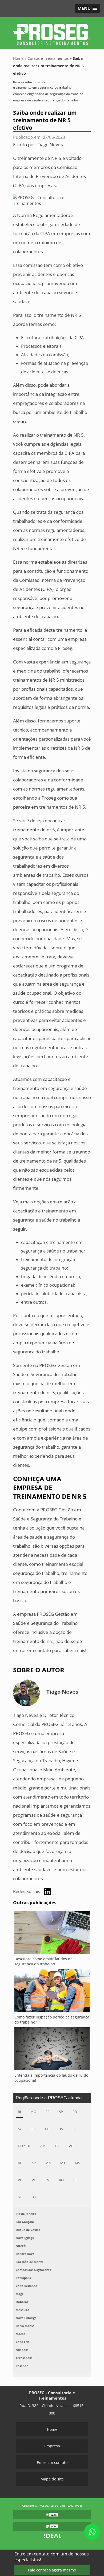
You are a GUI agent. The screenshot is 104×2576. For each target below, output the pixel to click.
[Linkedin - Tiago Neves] (47, 1892)
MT (63, 2163)
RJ (19, 2112)
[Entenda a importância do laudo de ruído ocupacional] (52, 2050)
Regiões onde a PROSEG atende (49, 2098)
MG (33, 2112)
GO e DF (24, 2146)
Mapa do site (52, 2479)
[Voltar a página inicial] (52, 32)
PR (75, 2112)
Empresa (52, 2446)
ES (47, 2112)
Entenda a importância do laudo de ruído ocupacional (51, 2078)
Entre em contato (52, 2462)
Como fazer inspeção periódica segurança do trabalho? (52, 2020)
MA (48, 2163)
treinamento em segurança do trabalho (42, 87)
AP (34, 2163)
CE (75, 2129)
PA (57, 2146)
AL (20, 2163)
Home (52, 2429)
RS (33, 2129)
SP (61, 2112)
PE (47, 2129)
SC (20, 2129)
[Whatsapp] (92, 2532)
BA (61, 2129)
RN (47, 2180)
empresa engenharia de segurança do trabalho (48, 94)
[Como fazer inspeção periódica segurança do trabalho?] (52, 1992)
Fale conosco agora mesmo (52, 2570)
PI (33, 2180)
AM (43, 2146)
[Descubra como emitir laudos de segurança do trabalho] (52, 1934)
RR (75, 2180)
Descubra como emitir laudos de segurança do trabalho (43, 1961)
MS (77, 2163)
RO (61, 2180)
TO (33, 2197)
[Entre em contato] (52, 200)
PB (20, 2180)
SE (20, 2197)
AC (71, 2146)
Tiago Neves (50, 145)
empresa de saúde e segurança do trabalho (45, 100)
